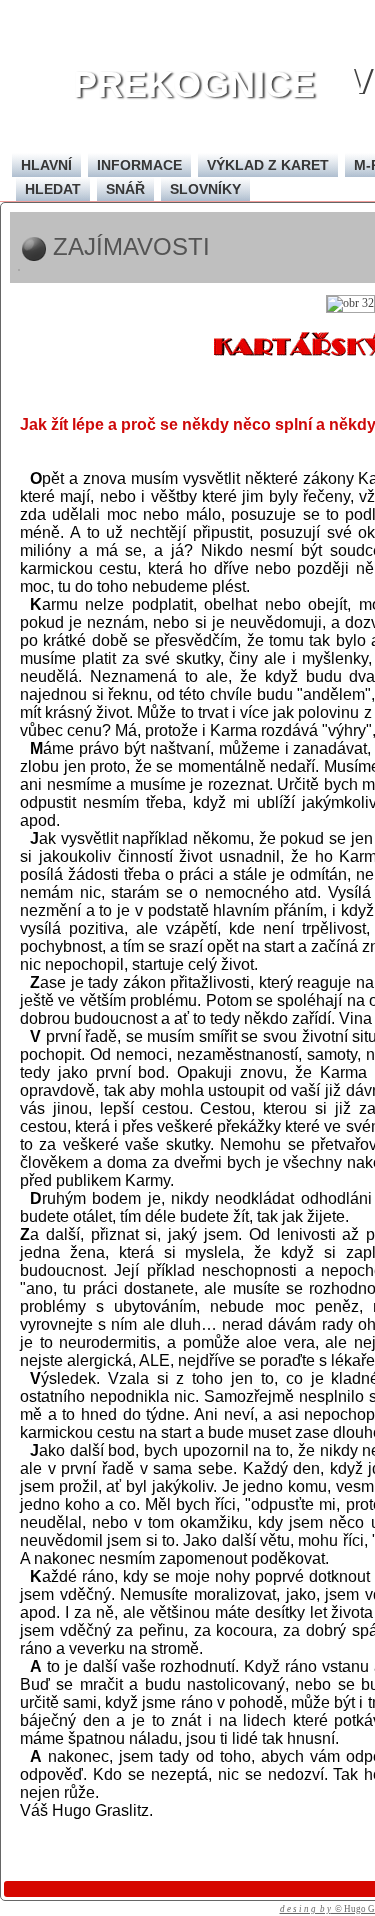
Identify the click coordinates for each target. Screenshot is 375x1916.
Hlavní (46, 165)
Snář (125, 189)
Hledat (53, 189)
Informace (139, 165)
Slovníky (205, 189)
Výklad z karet (268, 165)
